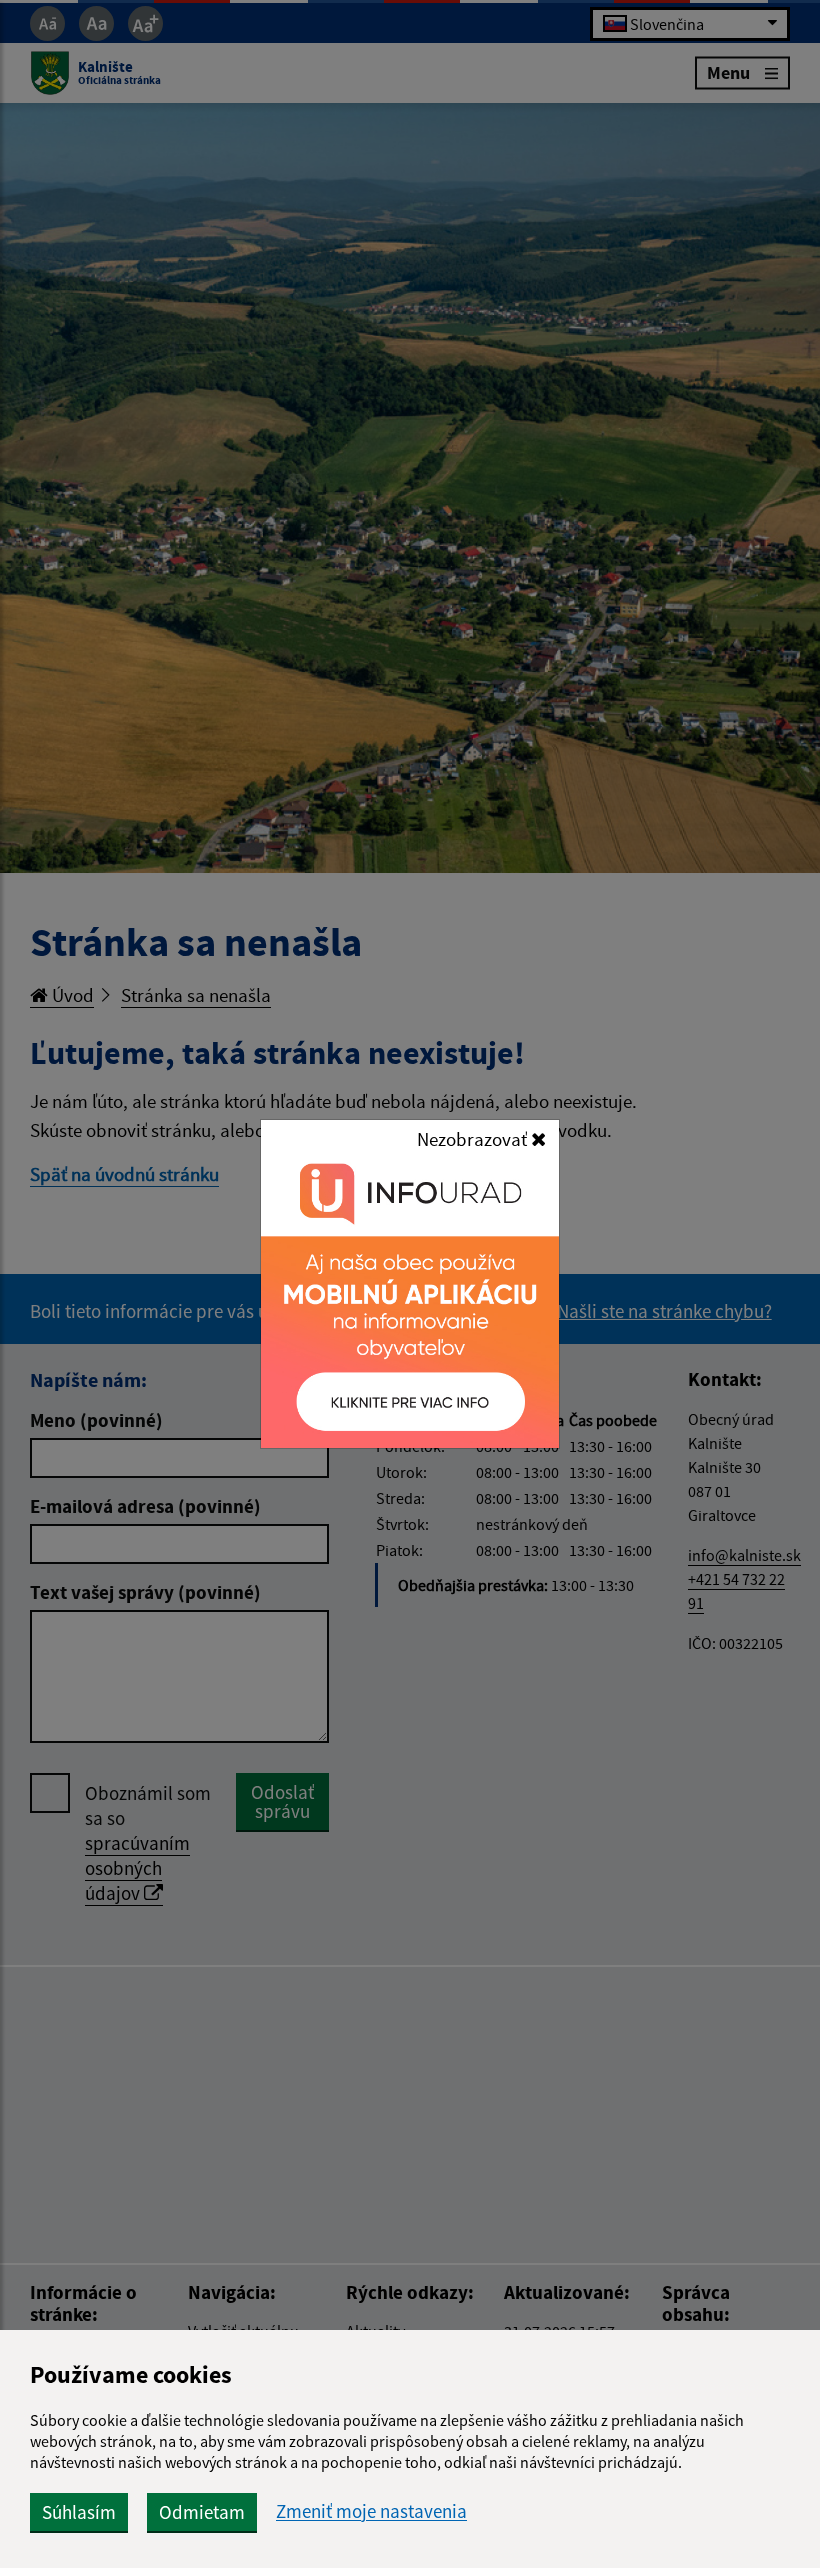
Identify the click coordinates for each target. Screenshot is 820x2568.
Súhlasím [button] (79, 2512)
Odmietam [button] (202, 2512)
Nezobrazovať (474, 1139)
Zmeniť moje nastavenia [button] (371, 2511)
